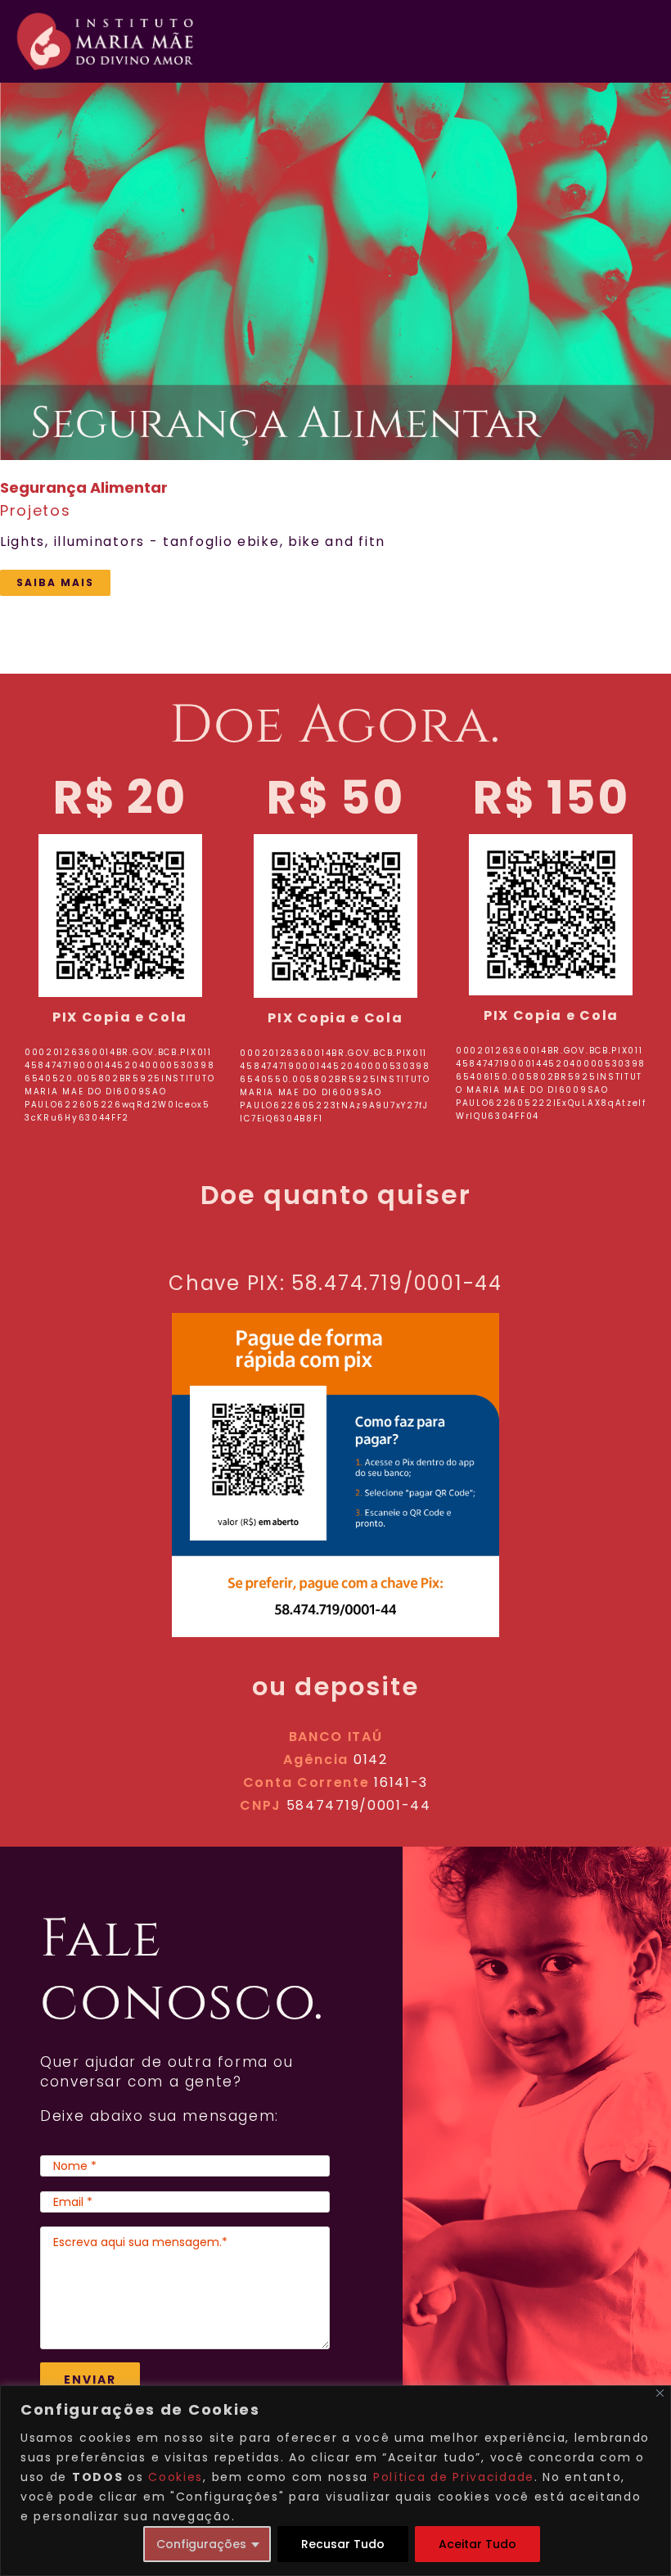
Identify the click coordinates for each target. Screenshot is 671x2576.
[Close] (660, 2393)
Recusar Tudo (343, 2544)
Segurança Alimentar (313, 272)
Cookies (176, 2477)
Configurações (201, 2544)
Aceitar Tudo (477, 2544)
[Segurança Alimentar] (335, 271)
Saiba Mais (55, 582)
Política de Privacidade (454, 2477)
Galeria (358, 272)
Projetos (36, 510)
